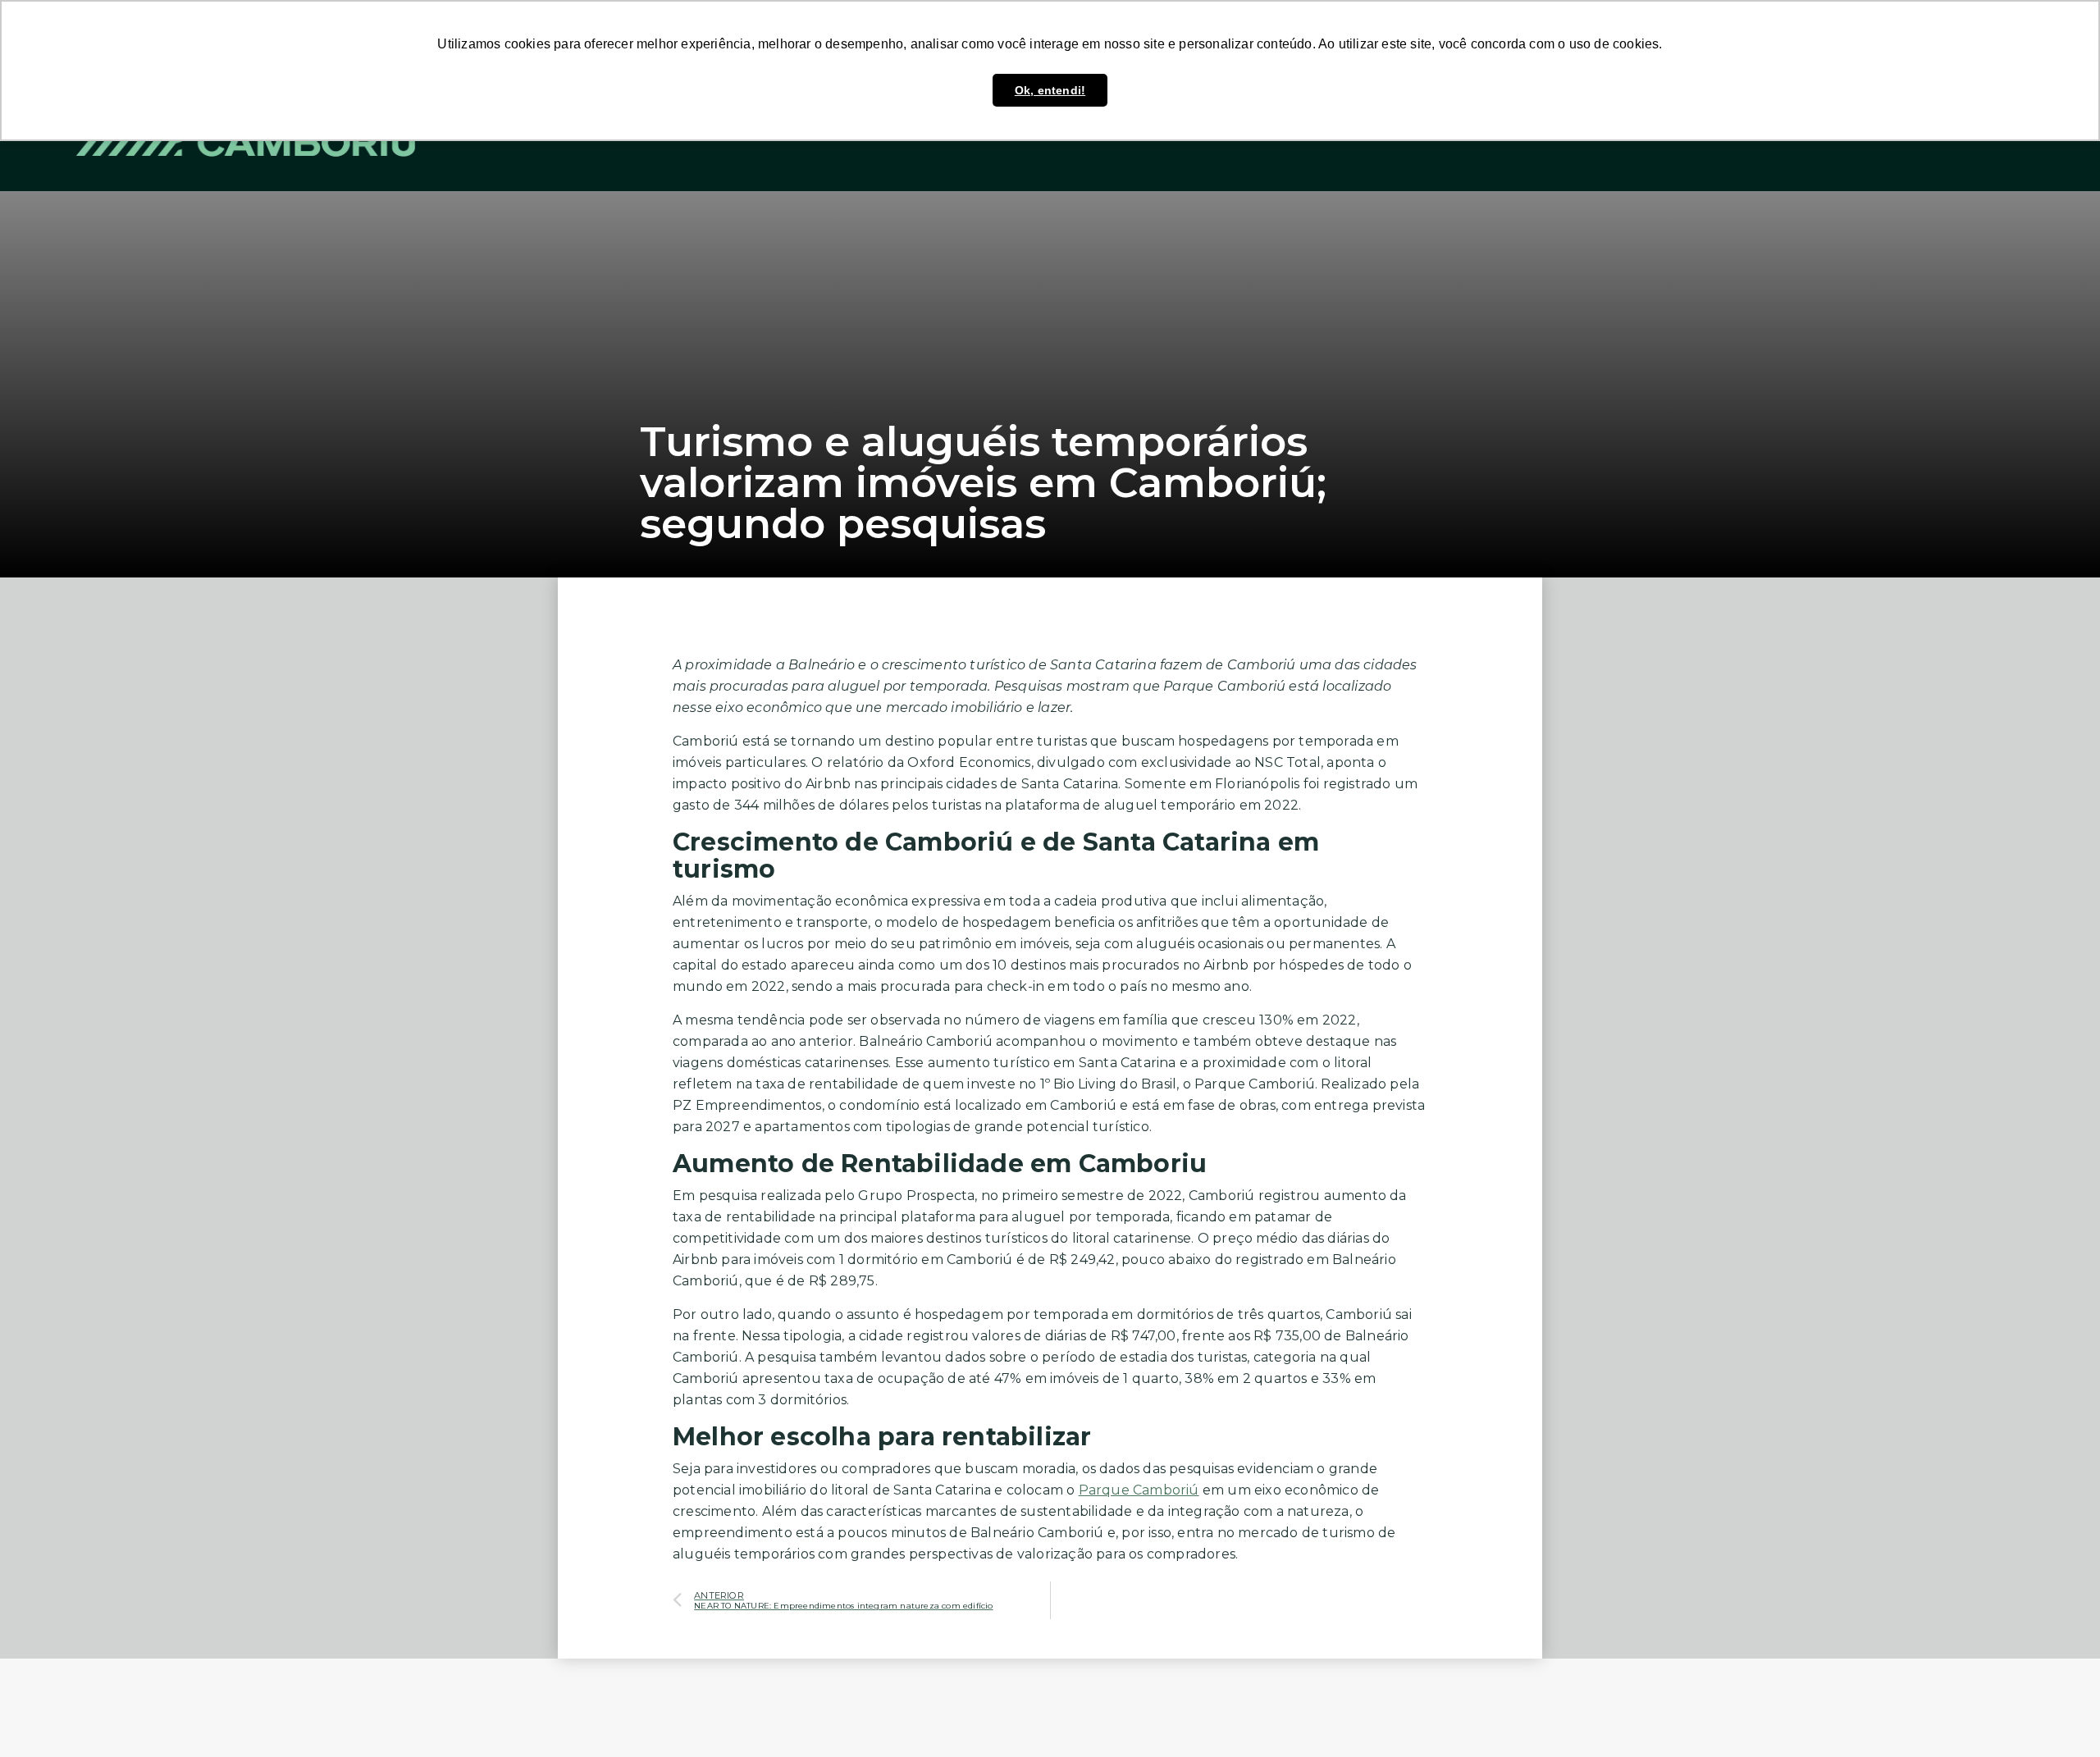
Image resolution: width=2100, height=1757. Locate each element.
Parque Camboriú (1139, 1490)
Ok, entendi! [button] (1050, 90)
